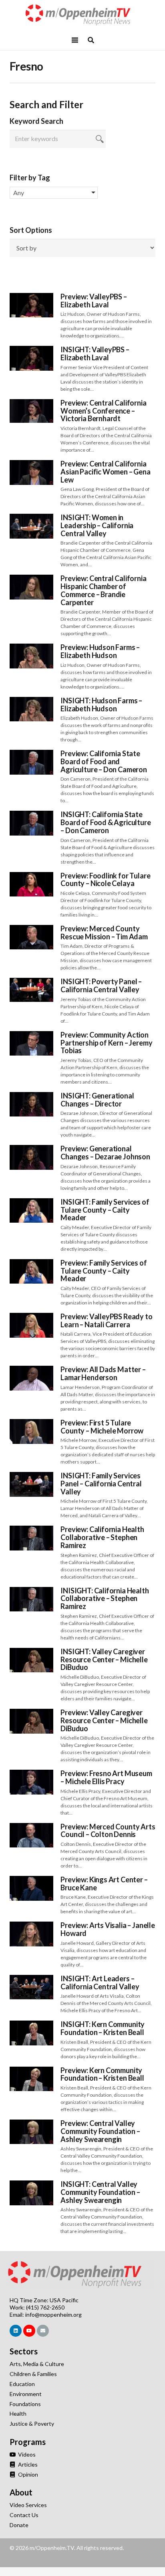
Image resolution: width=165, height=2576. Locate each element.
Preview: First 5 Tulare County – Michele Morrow (102, 1427)
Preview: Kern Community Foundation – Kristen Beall (102, 2074)
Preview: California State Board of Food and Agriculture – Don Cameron (104, 761)
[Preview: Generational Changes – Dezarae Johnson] (31, 1149)
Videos (26, 2454)
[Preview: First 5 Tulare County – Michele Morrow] (31, 1423)
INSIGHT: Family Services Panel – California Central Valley (101, 1484)
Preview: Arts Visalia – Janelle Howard (108, 1929)
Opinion (27, 2474)
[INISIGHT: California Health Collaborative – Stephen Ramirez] (31, 1591)
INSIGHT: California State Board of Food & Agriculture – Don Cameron (106, 822)
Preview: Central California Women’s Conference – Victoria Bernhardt (103, 411)
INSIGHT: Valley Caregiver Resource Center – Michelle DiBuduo (104, 1659)
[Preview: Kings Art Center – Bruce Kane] (31, 1880)
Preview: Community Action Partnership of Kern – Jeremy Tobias (106, 1043)
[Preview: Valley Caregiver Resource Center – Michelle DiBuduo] (31, 1713)
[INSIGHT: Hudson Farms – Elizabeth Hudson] (31, 701)
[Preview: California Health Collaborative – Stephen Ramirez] (31, 1530)
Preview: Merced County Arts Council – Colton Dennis (108, 1831)
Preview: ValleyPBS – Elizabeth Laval (94, 301)
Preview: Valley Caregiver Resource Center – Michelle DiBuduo (104, 1720)
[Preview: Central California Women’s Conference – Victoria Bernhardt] (31, 403)
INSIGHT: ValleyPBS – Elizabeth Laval (95, 353)
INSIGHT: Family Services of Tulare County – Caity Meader (105, 1210)
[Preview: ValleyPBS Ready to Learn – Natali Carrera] (31, 1317)
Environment (26, 2394)
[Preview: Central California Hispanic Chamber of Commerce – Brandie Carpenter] (31, 579)
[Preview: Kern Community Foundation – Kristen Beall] (31, 2071)
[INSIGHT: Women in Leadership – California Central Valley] (31, 518)
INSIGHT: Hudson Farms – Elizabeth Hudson (101, 705)
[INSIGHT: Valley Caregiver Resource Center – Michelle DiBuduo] (31, 1652)
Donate (19, 2525)
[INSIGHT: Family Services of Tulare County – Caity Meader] (31, 1202)
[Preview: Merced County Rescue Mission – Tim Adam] (31, 929)
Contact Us (24, 2515)
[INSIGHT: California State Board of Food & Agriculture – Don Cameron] (31, 815)
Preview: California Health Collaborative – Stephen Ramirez (102, 1537)
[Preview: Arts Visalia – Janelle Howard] (31, 1926)
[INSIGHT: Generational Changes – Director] (31, 1096)
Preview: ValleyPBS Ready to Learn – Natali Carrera (106, 1320)
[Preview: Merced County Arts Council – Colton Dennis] (31, 1827)
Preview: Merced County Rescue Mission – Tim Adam (104, 933)
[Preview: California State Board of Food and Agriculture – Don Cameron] (31, 754)
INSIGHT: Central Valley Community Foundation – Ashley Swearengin (100, 2192)
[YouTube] (29, 2331)
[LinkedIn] (16, 2331)
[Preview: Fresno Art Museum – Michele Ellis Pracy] (31, 1774)
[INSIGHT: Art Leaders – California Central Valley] (31, 1979)
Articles (27, 2464)
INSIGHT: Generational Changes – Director (97, 1100)
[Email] (43, 2331)
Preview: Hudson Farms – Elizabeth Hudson (100, 651)
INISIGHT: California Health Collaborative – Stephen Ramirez (105, 1599)
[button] (54, 193)
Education (22, 2384)
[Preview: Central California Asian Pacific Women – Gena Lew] (31, 464)
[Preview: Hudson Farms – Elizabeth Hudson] (31, 648)
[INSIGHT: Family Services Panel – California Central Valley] (31, 1476)
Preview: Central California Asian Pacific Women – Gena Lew (105, 472)
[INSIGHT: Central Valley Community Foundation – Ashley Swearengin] (31, 2185)
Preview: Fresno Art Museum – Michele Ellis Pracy (106, 1777)
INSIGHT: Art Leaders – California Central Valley (100, 1982)
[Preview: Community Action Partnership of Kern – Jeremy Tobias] (31, 1035)
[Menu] (75, 40)
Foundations (25, 2404)
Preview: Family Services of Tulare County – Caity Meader (104, 1271)
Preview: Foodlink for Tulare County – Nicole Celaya (105, 880)
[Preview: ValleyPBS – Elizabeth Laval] (31, 297)
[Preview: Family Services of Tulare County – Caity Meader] (31, 1263)
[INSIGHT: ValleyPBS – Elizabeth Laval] (31, 350)
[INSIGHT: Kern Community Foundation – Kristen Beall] (31, 2025)
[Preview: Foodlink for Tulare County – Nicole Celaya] (31, 876)
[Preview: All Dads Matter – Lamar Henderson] (31, 1370)
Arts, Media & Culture (37, 2364)
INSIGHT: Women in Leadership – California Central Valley (97, 525)
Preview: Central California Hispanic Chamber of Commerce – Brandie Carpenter (103, 590)
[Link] (82, 15)
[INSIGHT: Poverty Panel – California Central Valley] (31, 982)
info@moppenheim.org (53, 2315)
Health (18, 2413)
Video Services (28, 2505)
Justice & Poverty (32, 2424)
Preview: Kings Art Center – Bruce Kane (104, 1884)
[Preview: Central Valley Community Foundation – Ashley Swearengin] (31, 2124)
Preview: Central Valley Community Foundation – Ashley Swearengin (100, 2131)
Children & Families (33, 2374)
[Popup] (91, 40)
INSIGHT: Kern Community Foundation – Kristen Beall (103, 2028)
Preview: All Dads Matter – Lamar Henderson (103, 1373)
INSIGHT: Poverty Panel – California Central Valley (101, 985)
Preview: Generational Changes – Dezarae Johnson (105, 1153)
